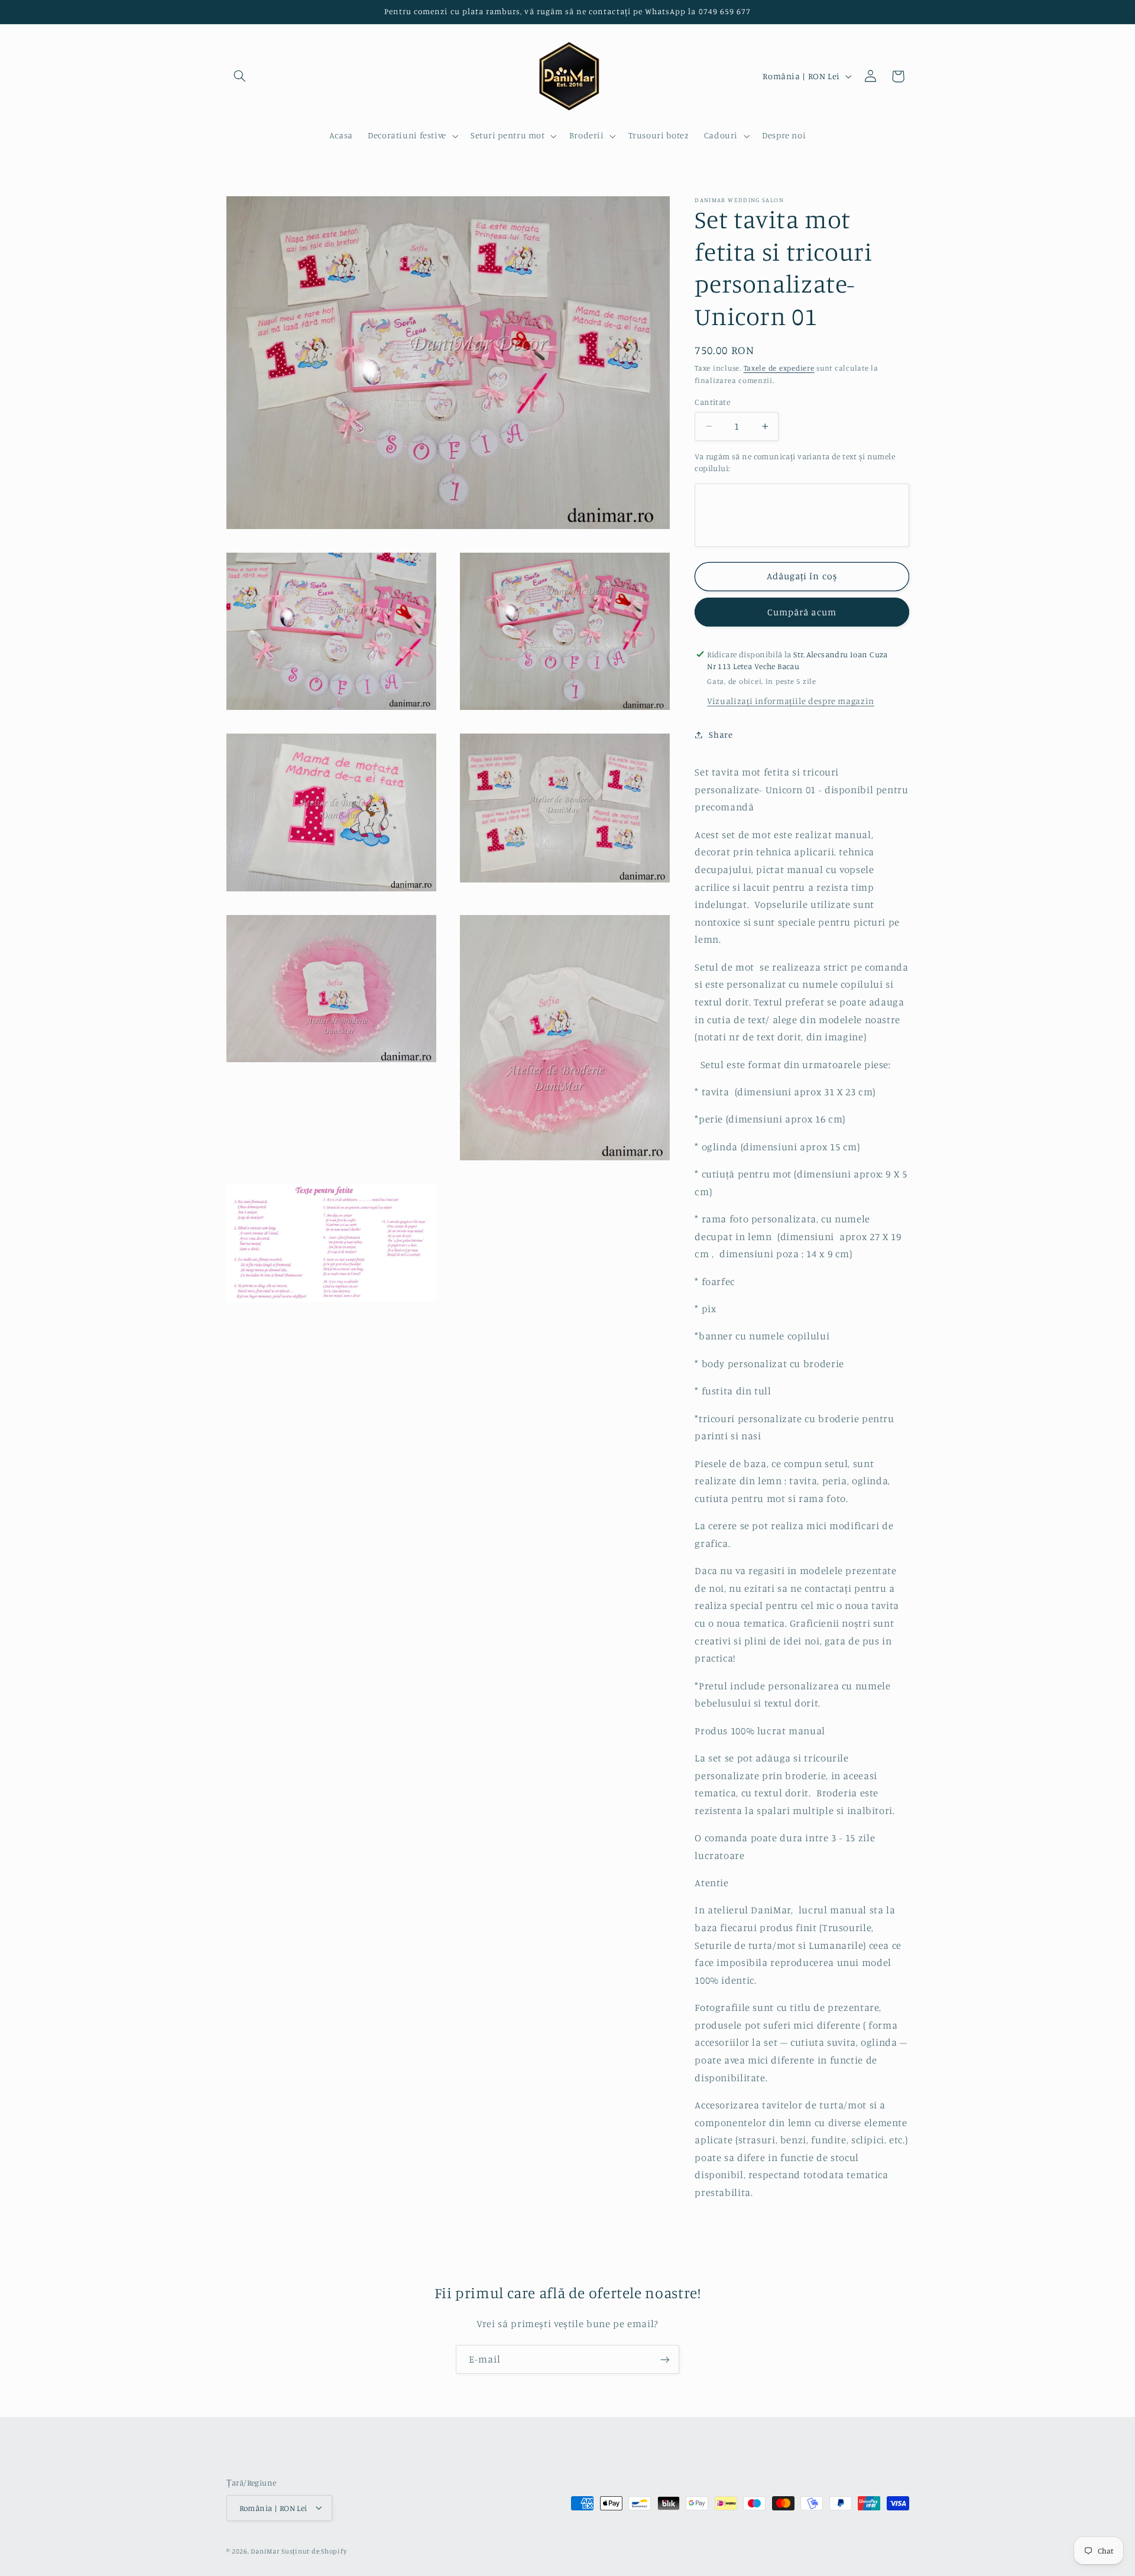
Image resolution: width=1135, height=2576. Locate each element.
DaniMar (266, 2551)
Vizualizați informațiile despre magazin (791, 701)
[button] (240, 76)
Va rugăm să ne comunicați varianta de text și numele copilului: (795, 462)
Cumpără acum (802, 612)
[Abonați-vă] (665, 2359)
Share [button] (721, 734)
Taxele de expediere (779, 368)
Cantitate (712, 402)
